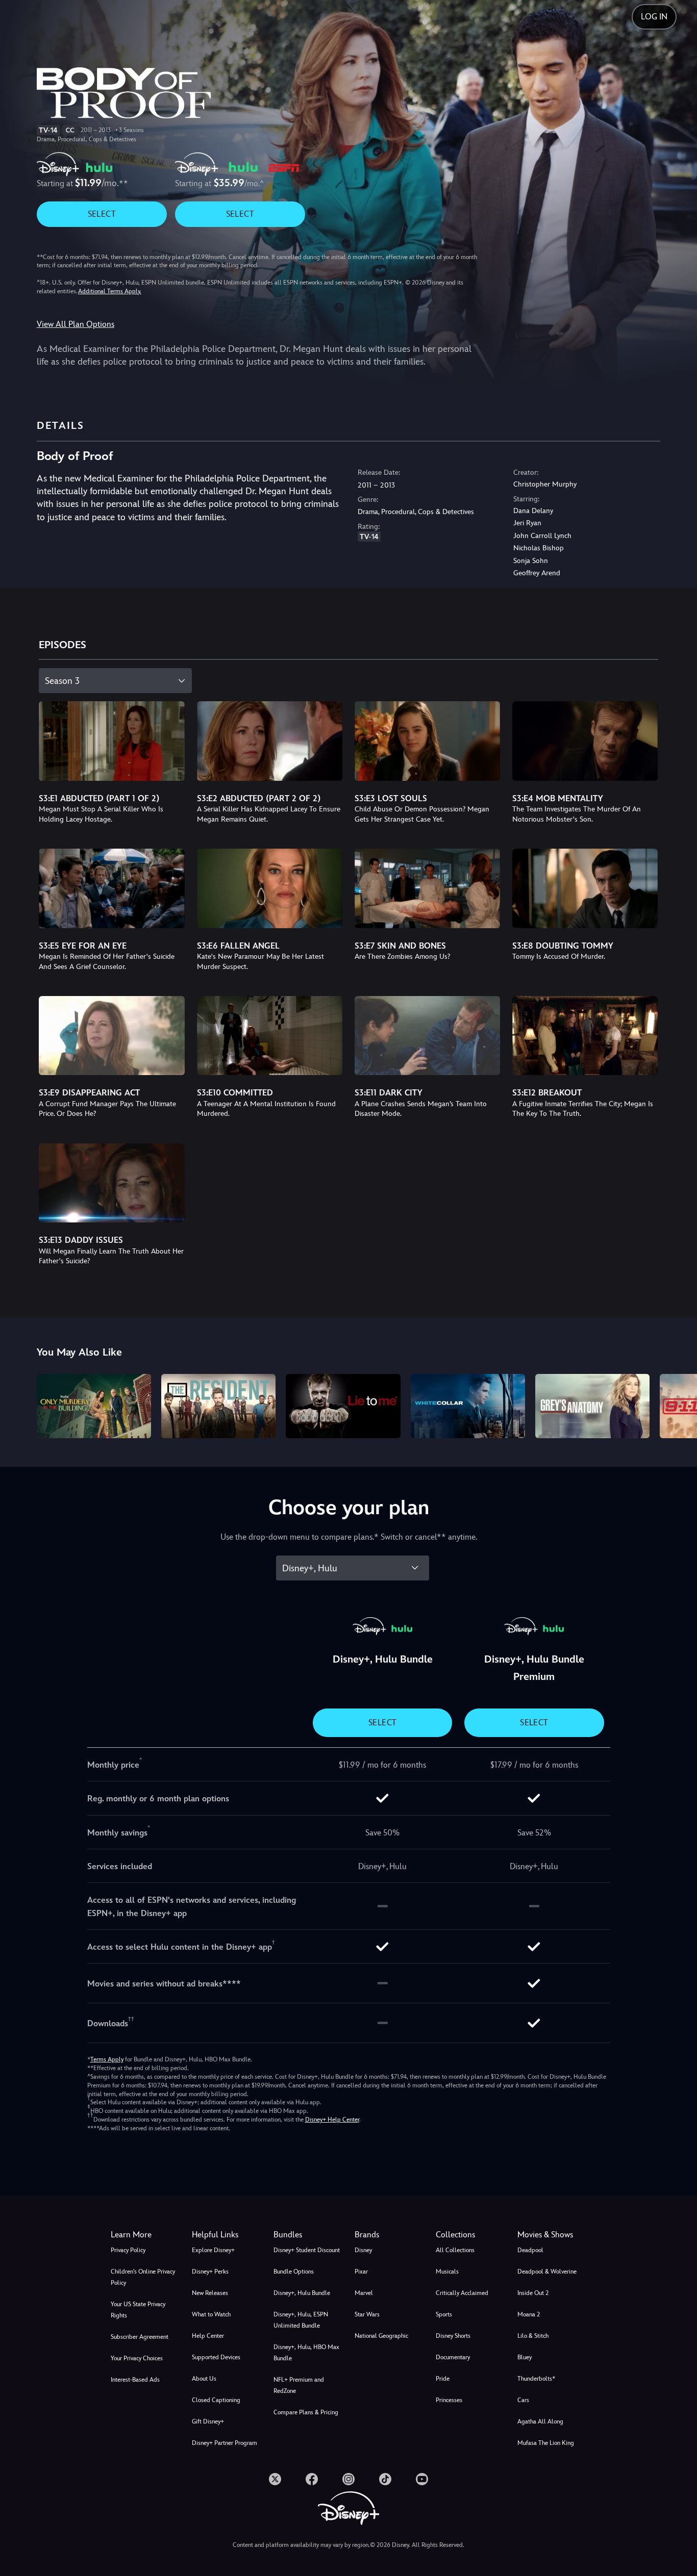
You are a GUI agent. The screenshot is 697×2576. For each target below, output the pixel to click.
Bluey (525, 2357)
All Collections (455, 2250)
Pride (443, 2379)
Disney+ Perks (210, 2272)
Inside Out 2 (533, 2293)
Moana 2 (529, 2314)
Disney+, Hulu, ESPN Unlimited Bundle (301, 2320)
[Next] (677, 1405)
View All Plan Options (76, 324)
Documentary (453, 2357)
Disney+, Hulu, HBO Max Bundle (306, 2353)
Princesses (449, 2400)
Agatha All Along (540, 2421)
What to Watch (211, 2314)
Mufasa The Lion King (546, 2443)
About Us (204, 2379)
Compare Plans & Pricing (306, 2412)
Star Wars (367, 2314)
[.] (275, 2479)
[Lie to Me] (343, 1406)
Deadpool (530, 2250)
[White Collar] (468, 1406)
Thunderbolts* (536, 2379)
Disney (363, 2250)
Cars (523, 2400)
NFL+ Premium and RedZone (299, 2385)
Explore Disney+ (213, 2250)
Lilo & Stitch (533, 2336)
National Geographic (381, 2336)
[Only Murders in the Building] (94, 1406)
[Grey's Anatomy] (592, 1406)
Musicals (447, 2272)
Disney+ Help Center (332, 2120)
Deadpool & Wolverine (547, 2272)
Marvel (364, 2293)
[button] (226, 2235)
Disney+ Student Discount (307, 2250)
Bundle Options (294, 2272)
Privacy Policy (128, 2250)
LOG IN (654, 17)
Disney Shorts (453, 2336)
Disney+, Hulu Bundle (302, 2293)
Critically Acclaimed (462, 2293)
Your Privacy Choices (137, 2358)
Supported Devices (216, 2357)
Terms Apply (107, 2059)
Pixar (361, 2272)
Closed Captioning (216, 2400)
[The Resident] (218, 1406)
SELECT (102, 214)
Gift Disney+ (208, 2421)
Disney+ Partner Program (225, 2443)
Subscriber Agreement (140, 2337)
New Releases (210, 2293)
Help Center (208, 2336)
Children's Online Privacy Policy (143, 2277)
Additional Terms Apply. (110, 291)
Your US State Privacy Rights (138, 2310)
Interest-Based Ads (135, 2380)
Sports (444, 2314)
